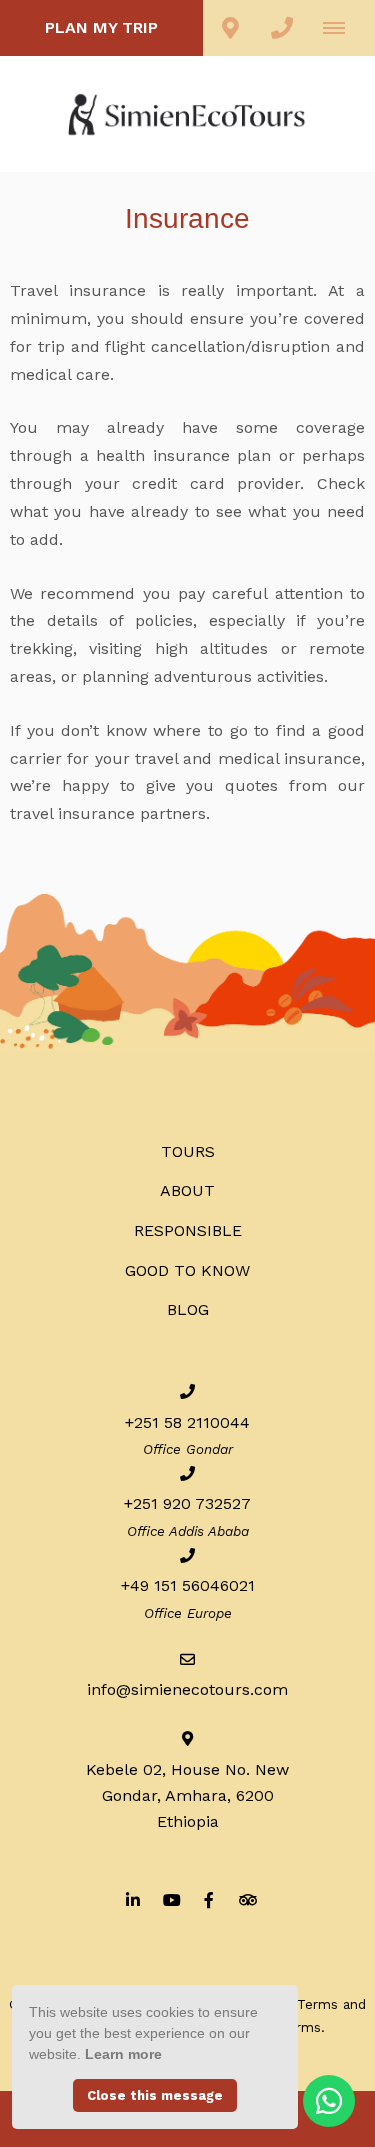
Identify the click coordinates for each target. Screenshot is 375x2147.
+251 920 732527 (187, 1503)
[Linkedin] (133, 1899)
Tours (188, 1151)
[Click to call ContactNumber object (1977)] (282, 28)
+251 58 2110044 (187, 1422)
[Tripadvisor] (247, 1899)
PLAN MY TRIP (101, 27)
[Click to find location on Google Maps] (230, 28)
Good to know (187, 1270)
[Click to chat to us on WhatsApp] (329, 2101)
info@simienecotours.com (187, 1689)
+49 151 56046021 (188, 1585)
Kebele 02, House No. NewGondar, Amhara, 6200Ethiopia (187, 1795)
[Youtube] (171, 1899)
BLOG (188, 1309)
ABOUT (187, 1190)
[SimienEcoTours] (188, 112)
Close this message (155, 2095)
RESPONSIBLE (188, 1230)
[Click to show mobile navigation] (341, 28)
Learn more (123, 2054)
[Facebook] (209, 1899)
